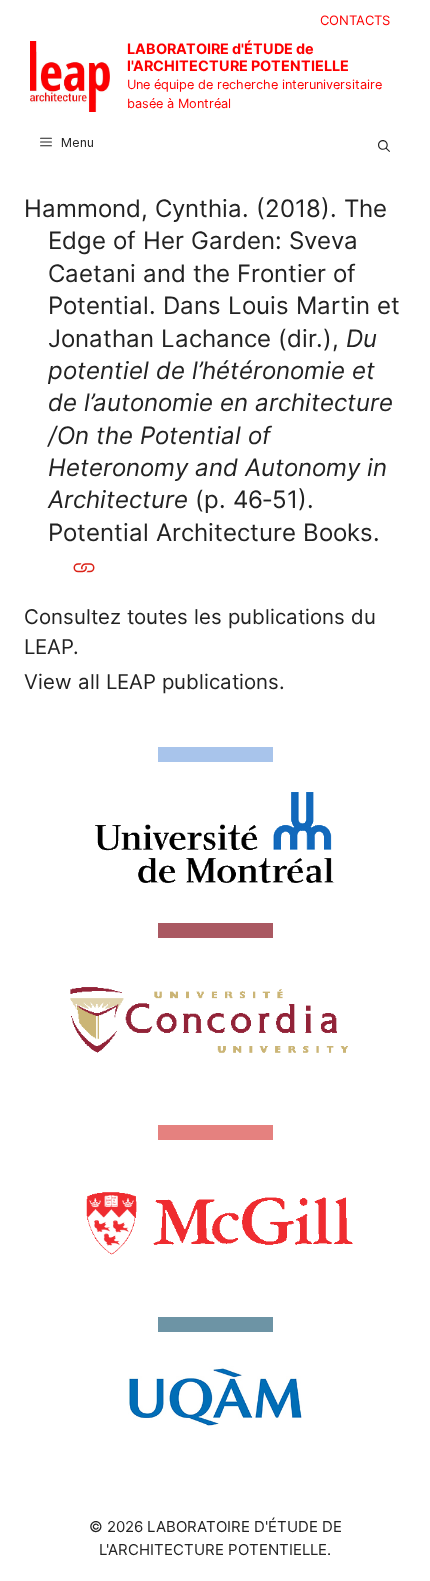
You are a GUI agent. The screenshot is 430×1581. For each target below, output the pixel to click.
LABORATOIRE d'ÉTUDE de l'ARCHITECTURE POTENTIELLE (238, 57)
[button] (384, 143)
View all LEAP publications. (154, 681)
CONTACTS (355, 20)
